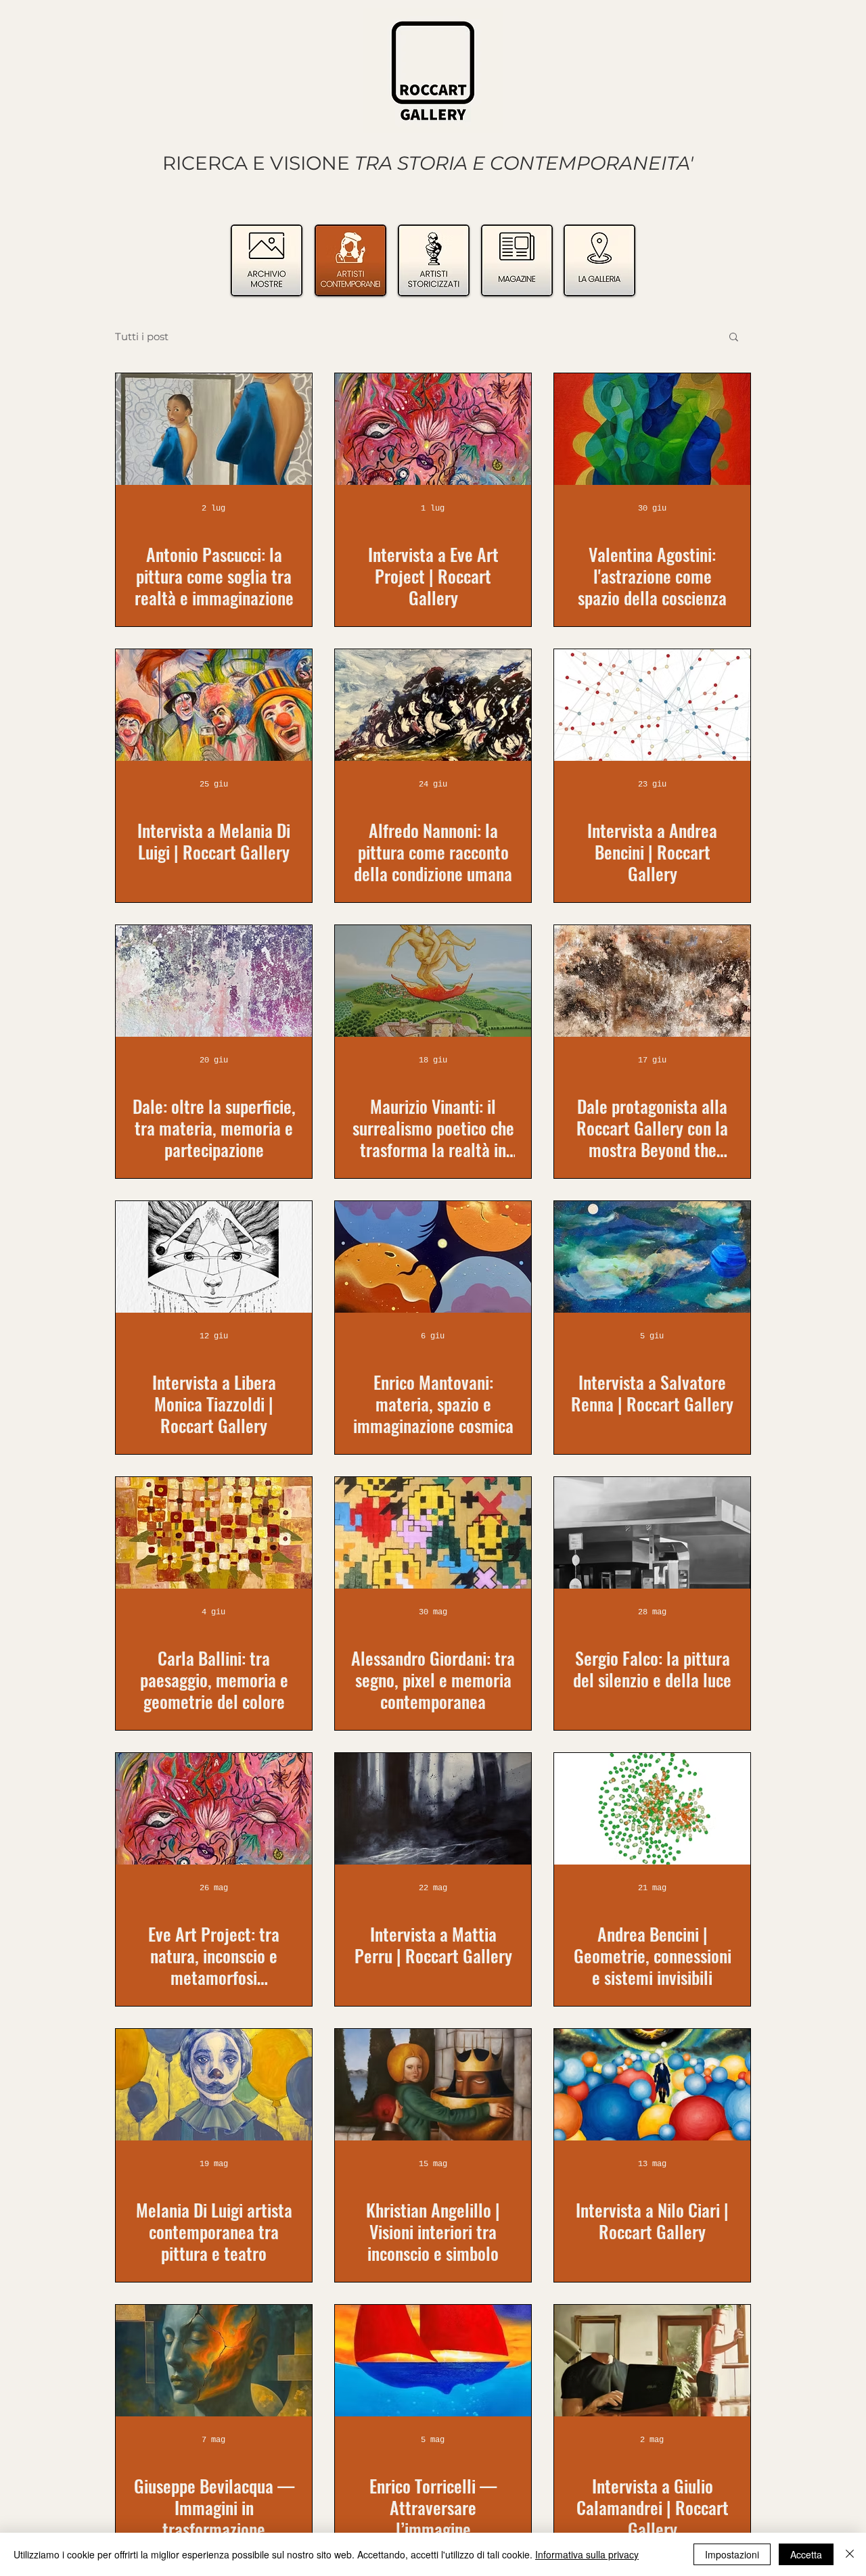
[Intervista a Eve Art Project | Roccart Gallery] (433, 429)
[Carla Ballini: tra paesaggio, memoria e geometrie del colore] (214, 1533)
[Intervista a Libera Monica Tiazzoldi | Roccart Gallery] (214, 1257)
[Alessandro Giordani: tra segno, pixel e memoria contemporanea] (433, 1533)
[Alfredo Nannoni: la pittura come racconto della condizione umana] (433, 705)
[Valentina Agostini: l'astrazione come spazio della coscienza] (652, 429)
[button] (734, 338)
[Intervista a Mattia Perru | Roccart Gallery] (433, 1809)
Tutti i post (142, 336)
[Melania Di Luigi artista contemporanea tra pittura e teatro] (214, 2085)
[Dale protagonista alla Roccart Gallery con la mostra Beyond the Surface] (652, 981)
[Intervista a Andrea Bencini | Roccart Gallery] (652, 705)
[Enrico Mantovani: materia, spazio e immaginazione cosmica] (433, 1257)
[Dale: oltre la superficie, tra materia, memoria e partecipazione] (214, 981)
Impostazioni (732, 2554)
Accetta (806, 2554)
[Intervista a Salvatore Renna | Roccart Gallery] (652, 1257)
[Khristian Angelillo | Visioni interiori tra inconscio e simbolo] (433, 2085)
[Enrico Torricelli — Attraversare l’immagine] (433, 2361)
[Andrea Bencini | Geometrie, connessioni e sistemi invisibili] (652, 1809)
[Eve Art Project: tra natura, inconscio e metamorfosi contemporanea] (214, 1809)
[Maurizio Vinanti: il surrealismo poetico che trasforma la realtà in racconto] (433, 981)
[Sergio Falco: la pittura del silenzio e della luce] (652, 1533)
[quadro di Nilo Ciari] (652, 2085)
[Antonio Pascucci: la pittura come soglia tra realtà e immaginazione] (214, 429)
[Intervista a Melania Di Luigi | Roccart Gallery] (214, 705)
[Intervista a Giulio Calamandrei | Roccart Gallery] (652, 2361)
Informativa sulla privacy (587, 2554)
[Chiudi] (850, 2554)
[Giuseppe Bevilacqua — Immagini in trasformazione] (214, 2361)
